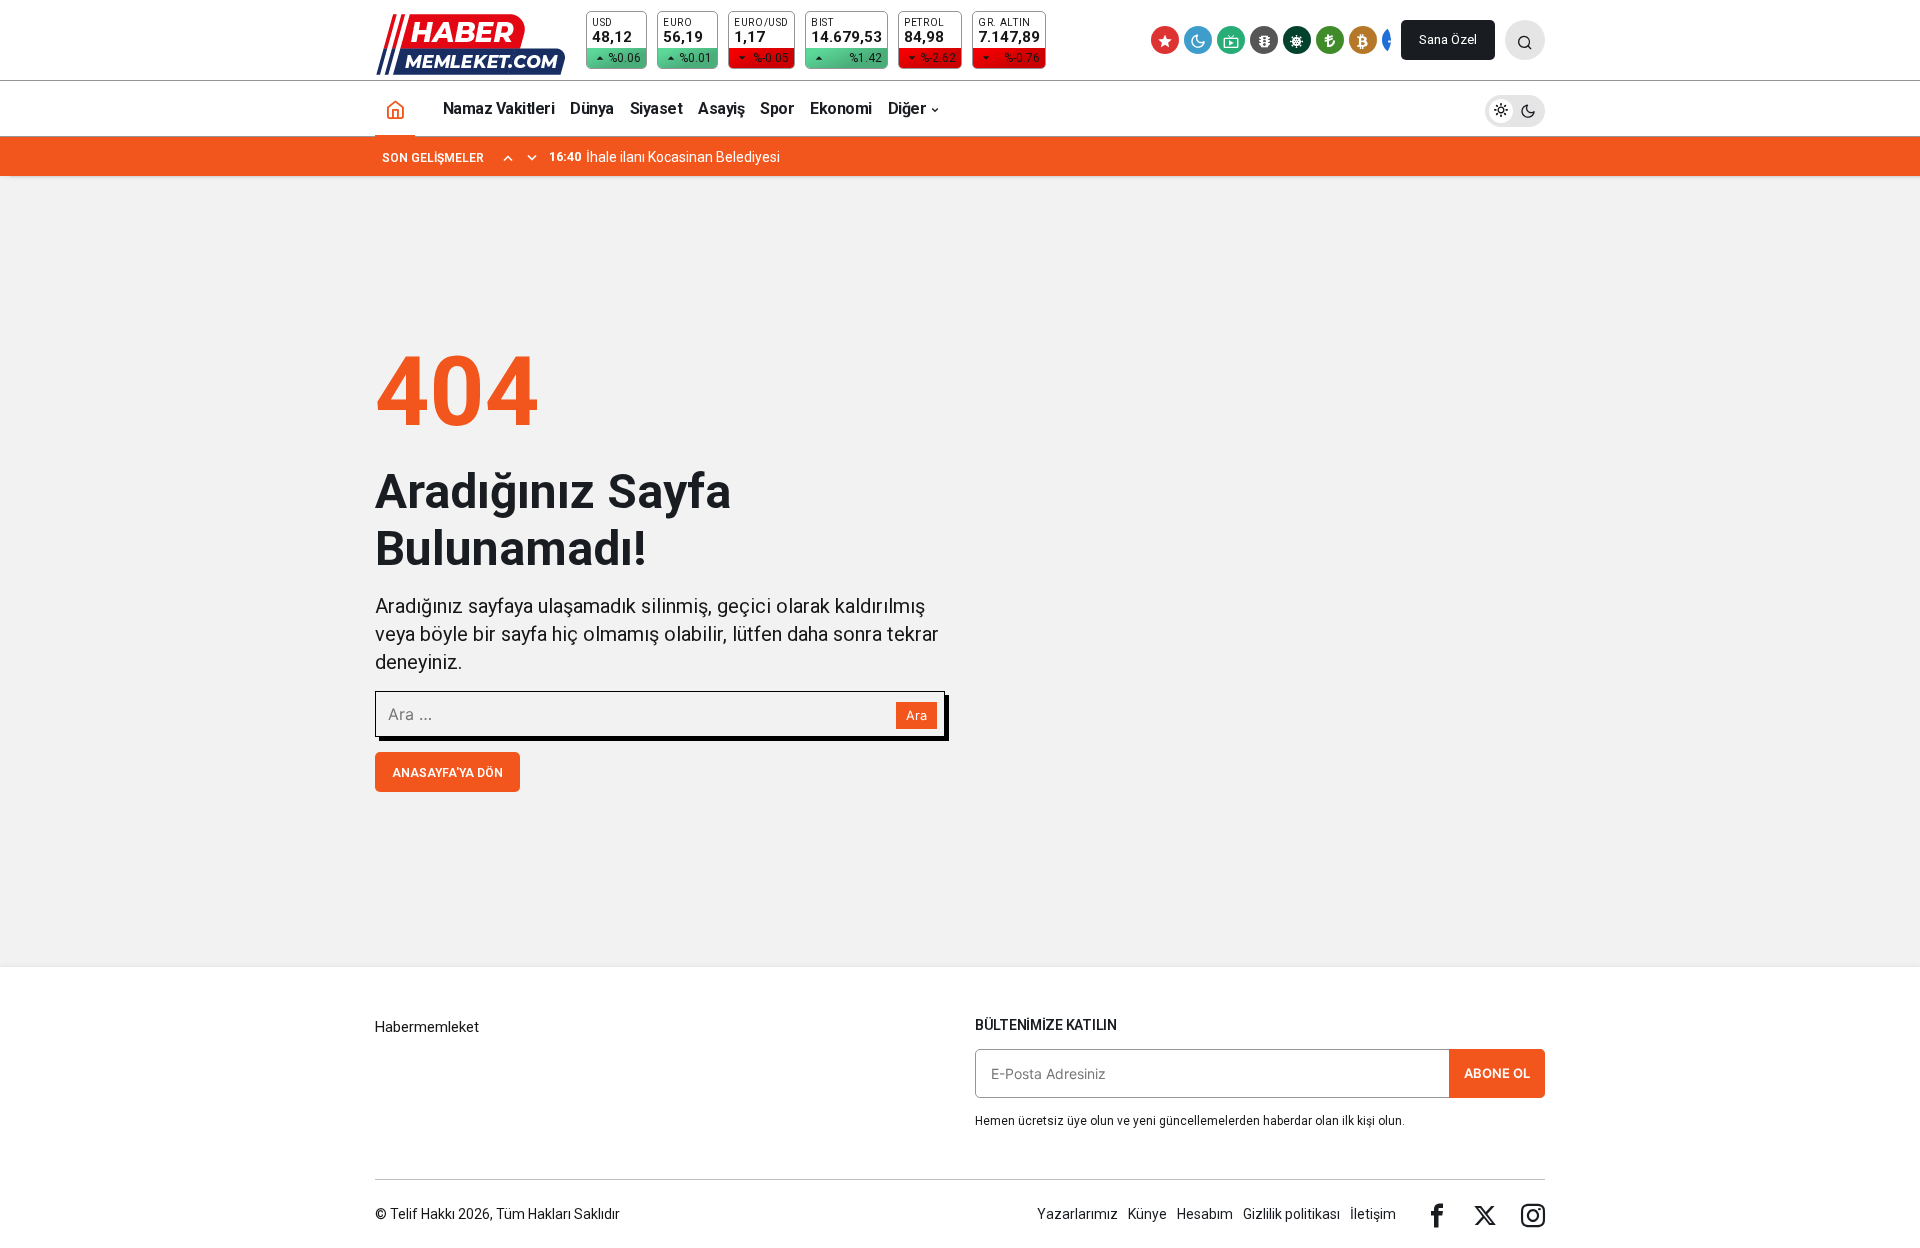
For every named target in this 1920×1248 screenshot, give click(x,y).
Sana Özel (1448, 39)
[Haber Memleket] (470, 43)
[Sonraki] (532, 157)
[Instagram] (1533, 1214)
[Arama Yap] (1525, 40)
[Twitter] (1485, 1214)
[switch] (1515, 108)
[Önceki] (508, 157)
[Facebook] (1437, 1214)
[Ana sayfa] (395, 108)
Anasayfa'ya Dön (447, 773)
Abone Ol (1497, 1073)
